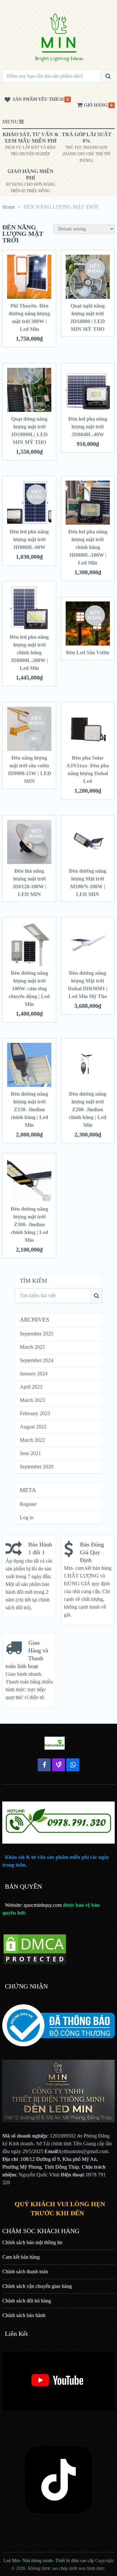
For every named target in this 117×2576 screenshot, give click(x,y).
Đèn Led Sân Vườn (88, 653)
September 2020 (37, 1467)
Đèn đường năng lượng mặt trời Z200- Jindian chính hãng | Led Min (88, 1109)
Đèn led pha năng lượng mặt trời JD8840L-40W (88, 427)
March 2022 (32, 1440)
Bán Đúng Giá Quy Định (92, 1552)
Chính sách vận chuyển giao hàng (37, 2286)
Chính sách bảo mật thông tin (32, 2242)
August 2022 (33, 1427)
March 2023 (32, 1400)
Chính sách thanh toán (25, 2272)
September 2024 (37, 1360)
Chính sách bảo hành (24, 2315)
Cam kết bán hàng (21, 2257)
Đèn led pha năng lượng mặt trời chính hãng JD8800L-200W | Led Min (29, 653)
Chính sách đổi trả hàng (27, 2301)
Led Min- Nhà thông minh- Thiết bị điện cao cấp (49, 2561)
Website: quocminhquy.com (33, 1905)
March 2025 (32, 1347)
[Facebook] (44, 1765)
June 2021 (30, 1453)
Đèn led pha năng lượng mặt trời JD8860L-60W (29, 539)
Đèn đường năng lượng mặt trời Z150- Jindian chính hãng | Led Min (29, 1109)
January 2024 (34, 1374)
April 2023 (31, 1387)
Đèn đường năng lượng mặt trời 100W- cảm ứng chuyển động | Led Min (29, 989)
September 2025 (37, 1334)
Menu (10, 122)
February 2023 (35, 1413)
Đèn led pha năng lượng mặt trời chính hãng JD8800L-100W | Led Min (88, 547)
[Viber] (58, 1765)
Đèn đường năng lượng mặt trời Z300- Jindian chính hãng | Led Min (29, 1224)
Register (28, 1504)
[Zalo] (73, 1765)
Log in (27, 1517)
